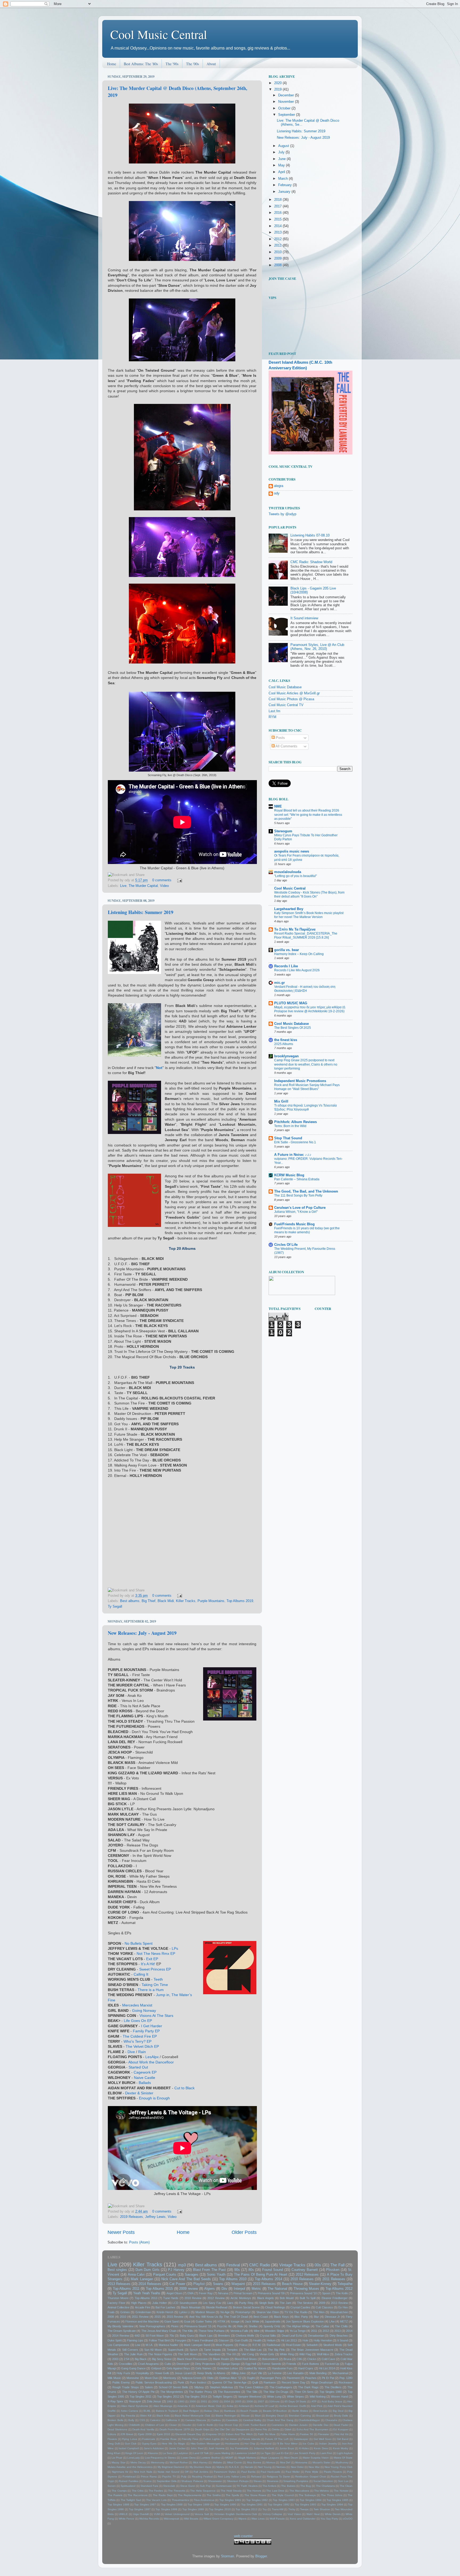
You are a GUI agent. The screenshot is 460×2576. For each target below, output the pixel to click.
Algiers (210, 2289)
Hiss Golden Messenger (205, 2444)
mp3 (182, 2265)
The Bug (306, 2486)
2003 (115, 2359)
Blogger (261, 2556)
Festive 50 (307, 2434)
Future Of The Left (277, 2439)
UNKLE (123, 2514)
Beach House (292, 2284)
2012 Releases (307, 2275)
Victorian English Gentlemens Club (236, 2514)
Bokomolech (270, 2359)
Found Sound (273, 2270)
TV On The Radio (296, 2312)
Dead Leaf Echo (292, 2336)
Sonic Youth (216, 2275)
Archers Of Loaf (264, 2406)
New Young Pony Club (338, 2467)
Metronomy (158, 2462)
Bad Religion (191, 2411)
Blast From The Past (210, 2270)
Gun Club (131, 2444)
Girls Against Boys (178, 2368)
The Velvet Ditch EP (142, 2046)
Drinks (276, 2429)
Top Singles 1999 (193, 2509)
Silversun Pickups (238, 2481)
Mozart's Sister (321, 2462)
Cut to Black (184, 2088)
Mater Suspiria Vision (316, 2458)
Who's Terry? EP (137, 2041)
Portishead (129, 2477)
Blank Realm (221, 2359)
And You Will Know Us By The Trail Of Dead (219, 2317)
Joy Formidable (239, 2448)
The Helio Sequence (203, 2491)
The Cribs (138, 2491)
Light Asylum (345, 2453)
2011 (278, 245)
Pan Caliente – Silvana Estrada (297, 1179)
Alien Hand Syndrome (135, 2406)
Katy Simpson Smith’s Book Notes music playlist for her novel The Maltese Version (309, 915)
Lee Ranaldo (295, 2373)
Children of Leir (155, 2425)
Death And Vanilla (143, 2429)
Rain (142, 2052)
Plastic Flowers (333, 2472)
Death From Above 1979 (175, 2429)
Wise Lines (258, 2519)
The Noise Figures (160, 2354)
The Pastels (115, 2495)
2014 (278, 226)
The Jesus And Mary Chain (159, 2331)
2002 (215, 2401)
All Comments (286, 746)
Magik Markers (247, 2458)
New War (314, 2467)
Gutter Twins (204, 2321)
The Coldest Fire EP (140, 2036)
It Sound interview (304, 618)
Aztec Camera (130, 2411)
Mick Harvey (200, 2462)
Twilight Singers (222, 2397)
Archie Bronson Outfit (293, 2406)
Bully (131, 2420)
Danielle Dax (321, 2425)
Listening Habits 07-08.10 (310, 535)
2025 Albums (284, 1044)
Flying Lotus (130, 2439)
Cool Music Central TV (286, 705)
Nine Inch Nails (143, 2472)
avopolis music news (292, 851)
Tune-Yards (171, 2298)
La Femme (275, 2373)
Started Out (138, 2067)
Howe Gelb (162, 2373)
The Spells (232, 2495)
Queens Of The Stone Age (229, 2382)
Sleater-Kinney (320, 2284)
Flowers (112, 2439)
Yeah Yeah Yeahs (147, 2293)
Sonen (112, 2486)
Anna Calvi (136, 2275)
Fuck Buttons (311, 2364)
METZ (344, 2321)
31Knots (274, 2401)
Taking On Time (155, 1985)
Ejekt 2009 (145, 2434)
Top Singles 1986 (118, 2505)
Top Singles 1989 (199, 2505)
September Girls (167, 2481)
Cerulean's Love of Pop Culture (300, 1208)
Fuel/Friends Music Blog (294, 1224)
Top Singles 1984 (311, 2500)
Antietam (244, 2406)
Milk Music (114, 2378)
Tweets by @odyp (282, 514)
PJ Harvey (176, 2270)
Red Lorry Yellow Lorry (232, 2477)
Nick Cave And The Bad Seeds (186, 2279)
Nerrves (281, 2467)
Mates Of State (343, 2458)
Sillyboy (199, 2387)
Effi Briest (127, 2434)
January (285, 192)
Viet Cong (248, 2354)
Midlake (217, 2462)
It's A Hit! (148, 1964)
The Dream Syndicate (122, 2331)
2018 (278, 200)
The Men (319, 2312)
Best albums (130, 1601)
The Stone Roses (255, 2495)
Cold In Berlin (205, 2425)
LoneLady (134, 2458)
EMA (190, 2293)
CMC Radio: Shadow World (311, 562)
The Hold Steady (231, 2491)
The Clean (346, 2486)
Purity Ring (246, 2303)
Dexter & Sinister (139, 2093)
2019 (278, 89)
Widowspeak (171, 2519)
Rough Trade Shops (126, 2387)
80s (251, 2270)
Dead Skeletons (117, 2429)
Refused (256, 2477)
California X (173, 2420)
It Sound (343, 2340)
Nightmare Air (120, 2472)
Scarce (147, 2481)
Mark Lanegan (142, 2279)
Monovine (133, 2378)
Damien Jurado (299, 2425)
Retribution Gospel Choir (311, 2477)
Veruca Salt (202, 2514)
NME (278, 806)
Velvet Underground (177, 2514)
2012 (278, 239)
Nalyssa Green (192, 2378)
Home (112, 64)
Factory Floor (116, 2303)
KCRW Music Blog (289, 1175)
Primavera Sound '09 (271, 2293)
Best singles (117, 2270)
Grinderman (143, 2312)
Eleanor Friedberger (335, 2298)
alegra (279, 486)
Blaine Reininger (226, 2416)
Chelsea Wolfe (245, 2336)
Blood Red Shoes (246, 2359)
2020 (278, 83)
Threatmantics (180, 2500)
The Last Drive (275, 2491)
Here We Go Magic (173, 2444)
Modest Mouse (205, 2312)
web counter (243, 2536)
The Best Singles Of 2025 (293, 1028)
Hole (305, 2340)
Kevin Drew (321, 2448)
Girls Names (204, 2368)
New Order (297, 2467)
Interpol (239, 2289)
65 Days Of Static (295, 2401)
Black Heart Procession (192, 2359)
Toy (265, 2509)
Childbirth (134, 2425)
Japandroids (273, 2321)
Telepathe (345, 2284)
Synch (194, 2350)
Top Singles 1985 (338, 2500)
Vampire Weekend (250, 2397)
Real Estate (293, 2345)
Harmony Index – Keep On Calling (299, 954)
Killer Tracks (186, 1601)
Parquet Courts (165, 2275)
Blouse (245, 2416)
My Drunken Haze (201, 2467)
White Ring (287, 2354)
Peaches (311, 2378)
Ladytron (183, 2453)
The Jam (285, 2303)
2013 (278, 232)
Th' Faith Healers (247, 2486)
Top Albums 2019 (240, 1601)
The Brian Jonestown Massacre (312, 2350)
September (287, 115)
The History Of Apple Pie (138, 2392)
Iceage (235, 2321)
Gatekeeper (301, 2439)
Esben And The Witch (239, 2434)
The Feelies (156, 2491)
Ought (251, 2378)
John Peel (197, 2448)
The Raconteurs (137, 2495)
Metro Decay (138, 2462)
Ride (240, 2326)
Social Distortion (323, 2481)
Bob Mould (287, 2298)
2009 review (188, 2289)
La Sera (168, 2453)
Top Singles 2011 (141, 2397)
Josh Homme (217, 2448)
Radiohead (273, 2345)
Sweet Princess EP (155, 1969)
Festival (233, 2265)
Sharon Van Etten (268, 2312)
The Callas (322, 2326)
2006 (250, 2401)
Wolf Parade (277, 2519)
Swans (218, 2284)
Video (164, 886)
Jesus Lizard (183, 2373)
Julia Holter (160, 2303)
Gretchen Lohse (227, 2368)
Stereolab (169, 2486)
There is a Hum (151, 1990)
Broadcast (323, 2416)
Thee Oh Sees (304, 2392)
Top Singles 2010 (220, 2509)
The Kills (188, 2331)
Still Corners (130, 2350)
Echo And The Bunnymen (313, 2429)
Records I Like (286, 966)
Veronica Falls (239, 2331)
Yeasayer (135, 2401)
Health (257, 2340)
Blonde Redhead (217, 2307)
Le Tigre (266, 2453)
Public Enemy (121, 2382)
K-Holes (304, 2448)
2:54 (127, 2359)
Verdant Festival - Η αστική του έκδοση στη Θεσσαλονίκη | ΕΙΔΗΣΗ (305, 989)
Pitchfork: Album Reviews (295, 1122)
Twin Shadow (322, 2509)
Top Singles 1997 (140, 2509)
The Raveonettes (229, 2392)
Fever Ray (206, 2293)
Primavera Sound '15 (198, 2326)
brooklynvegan (286, 1056)
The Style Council (283, 2495)
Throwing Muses (306, 2289)
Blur (316, 2317)
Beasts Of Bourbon (275, 2411)
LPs (175, 1948)
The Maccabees (299, 2491)
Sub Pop (205, 2486)
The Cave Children (251, 2387)
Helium (271, 2340)
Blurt (258, 2416)
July (282, 152)
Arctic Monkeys (241, 2298)
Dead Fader (341, 2425)
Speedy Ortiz (272, 2326)
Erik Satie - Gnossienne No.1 (295, 1142)
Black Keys (281, 2317)
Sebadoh (312, 2345)
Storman (227, 2556)
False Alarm (288, 2434)
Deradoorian (316, 2336)
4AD (137, 2336)
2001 (204, 2401)
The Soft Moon (187, 2354)
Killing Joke (239, 2373)
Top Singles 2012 (168, 2397)
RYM (272, 717)
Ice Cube (308, 2444)
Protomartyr (243, 2312)
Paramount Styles (225, 2472)
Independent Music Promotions (300, 1081)
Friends (291, 2364)
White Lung (274, 2397)
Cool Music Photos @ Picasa (291, 699)
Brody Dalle (341, 2416)
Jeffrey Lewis (155, 2217)
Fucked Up (332, 2364)
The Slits (252, 2392)
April (282, 172)
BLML (147, 2411)
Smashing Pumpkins (296, 2481)
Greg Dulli (114, 2444)
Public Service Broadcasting (154, 2382)
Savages (192, 2275)
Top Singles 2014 (196, 2397)
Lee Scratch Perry (304, 2453)
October (285, 108)
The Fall (337, 2265)
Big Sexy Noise (162, 2359)
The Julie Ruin (133, 2354)
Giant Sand (171, 2321)
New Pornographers (152, 2326)
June (282, 159)
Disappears (243, 2429)
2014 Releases (150, 2284)
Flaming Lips (135, 2340)
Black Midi (166, 1601)
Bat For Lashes (165, 2307)
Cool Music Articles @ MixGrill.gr (294, 693)
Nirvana (223, 2293)
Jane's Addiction (154, 2448)
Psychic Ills (224, 2326)
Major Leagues (270, 2458)
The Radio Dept (163, 2495)
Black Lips (206, 2336)
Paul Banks (248, 2472)
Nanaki (249, 2467)
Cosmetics (278, 2425)
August (284, 146)
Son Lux (343, 2481)
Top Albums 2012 (339, 2289)
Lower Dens (188, 2458)
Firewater (324, 2434)
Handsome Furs (282, 2368)
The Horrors (254, 2491)
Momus (271, 2462)
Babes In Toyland (167, 2411)
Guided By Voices (255, 2368)
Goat (187, 2321)
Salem (149, 2387)
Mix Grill (281, 1101)
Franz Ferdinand (202, 2340)
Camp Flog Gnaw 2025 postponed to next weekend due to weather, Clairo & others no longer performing (306, 1064)
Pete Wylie (312, 2472)
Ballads (145, 2083)
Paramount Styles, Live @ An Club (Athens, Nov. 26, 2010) (317, 647)
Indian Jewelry (328, 2444)
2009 (278, 259)
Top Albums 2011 (126, 2289)
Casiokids (232, 2420)
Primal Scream (243, 2293)
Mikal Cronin (235, 2462)
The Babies (288, 2486)
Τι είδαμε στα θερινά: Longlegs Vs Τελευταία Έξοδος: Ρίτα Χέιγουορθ (305, 1108)
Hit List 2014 (327, 2368)
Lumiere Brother (210, 2458)
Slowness (273, 2481)
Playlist (199, 2284)
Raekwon (270, 2382)
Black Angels (266, 2298)
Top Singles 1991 (252, 2505)
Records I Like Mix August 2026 (297, 970)
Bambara (230, 2411)
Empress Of (213, 2434)
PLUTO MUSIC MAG (291, 1003)
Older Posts (244, 2232)
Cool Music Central (159, 34)
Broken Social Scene (246, 2307)
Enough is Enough (154, 2098)
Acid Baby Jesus (332, 2401)
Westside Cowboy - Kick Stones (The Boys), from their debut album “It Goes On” (309, 895)
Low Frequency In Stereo (161, 2458)
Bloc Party (301, 2317)
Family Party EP (146, 2031)
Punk (181, 2382)
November (287, 102)
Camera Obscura (196, 2420)
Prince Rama (149, 2477)
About (211, 64)
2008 (278, 265)
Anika (230, 2406)
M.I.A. (149, 2345)
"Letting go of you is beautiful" (295, 876)
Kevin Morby (341, 2448)
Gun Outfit (241, 2340)
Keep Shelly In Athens (211, 2373)
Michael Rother (179, 2462)
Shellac (253, 2326)
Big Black (141, 2359)
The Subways (307, 2495)
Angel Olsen (174, 2293)
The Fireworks (176, 2491)
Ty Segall (115, 1607)
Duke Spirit (115, 2340)
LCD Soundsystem (185, 2303)
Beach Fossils (249, 2411)
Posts (280, 738)
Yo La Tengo (298, 2331)
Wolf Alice (323, 2354)
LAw (332, 2321)
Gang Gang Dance (133, 2368)
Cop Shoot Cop (228, 2425)
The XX (231, 2354)
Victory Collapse (272, 2514)
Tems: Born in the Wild (290, 1126)
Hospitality (142, 2373)
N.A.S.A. (234, 2467)
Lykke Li (184, 2312)
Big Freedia (128, 2416)
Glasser (224, 2340)
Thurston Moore (118, 2298)
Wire (257, 2331)
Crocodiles (126, 2364)
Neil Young (265, 2467)
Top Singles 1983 (284, 2500)
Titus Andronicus (204, 2500)
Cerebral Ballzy (252, 2420)
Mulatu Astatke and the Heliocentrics (130, 2467)
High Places (139, 2303)
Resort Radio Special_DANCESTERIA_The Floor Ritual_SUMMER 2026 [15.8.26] (306, 936)
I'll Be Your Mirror (287, 2444)
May (282, 165)
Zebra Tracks (344, 2354)
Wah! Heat (313, 2514)
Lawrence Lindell (245, 2453)
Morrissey (170, 2378)
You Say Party (329, 2519)
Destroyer (183, 2364)
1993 (181, 2401)
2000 (193, 2401)
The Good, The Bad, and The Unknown (306, 1191)
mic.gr (280, 983)
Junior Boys (287, 2448)
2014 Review (120, 2336)
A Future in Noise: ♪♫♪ (293, 1155)
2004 (227, 2401)
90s (237, 2270)
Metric (256, 2289)
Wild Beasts (191, 2519)
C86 (299, 2359)
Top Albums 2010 (233, 2279)
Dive (132, 2052)
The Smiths (214, 2495)
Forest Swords (271, 2364)
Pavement (293, 2378)
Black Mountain (191, 2307)
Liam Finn (326, 2453)
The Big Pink (276, 2350)
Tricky (292, 2509)
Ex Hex (343, 2307)
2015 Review (175, 2317)
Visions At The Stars (156, 2016)
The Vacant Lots (156, 2500)
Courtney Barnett (305, 2270)
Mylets (220, 2467)
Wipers (242, 2519)
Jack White (252, 2321)
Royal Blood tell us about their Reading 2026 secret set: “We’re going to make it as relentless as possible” (308, 815)
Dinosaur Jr (332, 2317)
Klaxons (153, 2453)
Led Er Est (282, 2453)
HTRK (221, 2321)
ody (277, 493)
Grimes (125, 2312)
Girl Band (343, 2439)
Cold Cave (328, 2359)
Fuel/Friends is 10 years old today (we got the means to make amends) (307, 1230)
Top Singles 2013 (247, 2509)
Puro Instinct (198, 2382)
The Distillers (333, 2387)
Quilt (255, 2382)
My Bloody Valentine (121, 2326)
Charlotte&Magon (309, 2420)
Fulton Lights (211, 2439)
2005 (238, 2401)
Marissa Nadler (169, 2345)
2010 (278, 252)
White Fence (126, 2519)
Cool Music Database (285, 687)
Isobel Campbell (129, 2448)
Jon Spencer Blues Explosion (305, 2321)
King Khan (114, 2453)
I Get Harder (152, 2026)
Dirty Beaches (339, 2336)
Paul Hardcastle (270, 2472)
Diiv (224, 2289)
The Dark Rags (308, 2387)
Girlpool (156, 2368)
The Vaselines (211, 2354)
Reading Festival (202, 2477)
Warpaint (238, 2284)
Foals (111, 2312)
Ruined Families (128, 2481)
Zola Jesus (154, 2401)
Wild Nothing (318, 2397)
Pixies (175, 2326)
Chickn (312, 2359)
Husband (266, 2444)
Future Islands (251, 2439)
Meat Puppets (225, 2345)
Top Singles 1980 (331, 2392)
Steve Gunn (188, 2486)
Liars (230, 2303)
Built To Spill (308, 2298)
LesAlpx (152, 2057)
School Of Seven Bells (173, 2387)
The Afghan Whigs (298, 2326)
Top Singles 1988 (172, 2505)
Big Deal (338, 2411)
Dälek (288, 2429)
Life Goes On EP (138, 2021)
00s (318, 2265)
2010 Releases (302, 2279)
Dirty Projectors (205, 2364)
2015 (278, 219)
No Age (225, 2312)
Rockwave (346, 2382)
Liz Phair (117, 2458)
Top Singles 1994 (332, 2505)
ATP (314, 2401)
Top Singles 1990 (225, 2505)
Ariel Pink (317, 2406)
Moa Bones (254, 2462)
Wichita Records (149, 2519)
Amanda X (184, 2406)
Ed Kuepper (341, 2429)
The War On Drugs (276, 2392)
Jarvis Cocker (177, 2448)
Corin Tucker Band (255, 2425)
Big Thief (149, 1601)
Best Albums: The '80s (141, 64)
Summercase (224, 2486)
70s (172, 2336)
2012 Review (216, 2298)
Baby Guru (187, 2336)
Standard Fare (149, 2486)
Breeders (224, 2336)
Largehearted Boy (289, 909)
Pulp (184, 2477)
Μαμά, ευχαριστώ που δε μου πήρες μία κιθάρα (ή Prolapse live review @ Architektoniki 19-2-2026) (310, 1009)
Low (138, 2345)
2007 (261, 2401)
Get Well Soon (323, 2439)
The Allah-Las (253, 2350)
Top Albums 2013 (146, 2298)
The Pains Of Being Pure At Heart (261, 2275)
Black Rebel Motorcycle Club (192, 2416)
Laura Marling (222, 2453)
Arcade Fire (143, 2307)
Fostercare (149, 2439)
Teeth (158, 1979)
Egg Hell (251, 2364)
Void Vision (294, 2514)
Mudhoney (342, 2462)
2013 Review (339, 2303)
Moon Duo (151, 2378)
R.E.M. (257, 2345)
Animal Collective (118, 2307)
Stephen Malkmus (221, 2387)
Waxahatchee (339, 2312)
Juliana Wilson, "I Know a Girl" (296, 1212)
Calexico (155, 2420)
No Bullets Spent (139, 1943)
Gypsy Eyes (149, 2444)
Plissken (333, 2270)
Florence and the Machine (142, 2321)
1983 (170, 2401)
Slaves (258, 2481)
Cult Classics (324, 2307)
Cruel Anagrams (148, 2364)
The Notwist (341, 2491)
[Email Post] (179, 880)
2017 (278, 206)
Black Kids (163, 2416)
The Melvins (321, 2491)
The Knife (342, 2293)
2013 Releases (119, 2284)
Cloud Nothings (275, 2307)
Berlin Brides (300, 2411)
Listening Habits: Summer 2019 (141, 912)
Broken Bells (115, 2420)
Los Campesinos (118, 2345)
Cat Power (177, 2284)
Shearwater (215, 2481)
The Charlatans (325, 2486)
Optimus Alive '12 (230, 2378)
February (286, 185)
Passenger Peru (271, 2378)
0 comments (162, 880)
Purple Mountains (211, 1601)
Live (123, 886)
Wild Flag (305, 2354)
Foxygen (181, 2340)
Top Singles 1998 (166, 2509)
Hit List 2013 (289, 2340)
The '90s (172, 64)
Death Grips (202, 2429)
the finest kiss (286, 1040)
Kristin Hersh (165, 2312)
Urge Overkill (141, 2514)
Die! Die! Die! (223, 2429)
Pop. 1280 (346, 2378)
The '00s (192, 64)
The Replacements (190, 2495)
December (287, 95)
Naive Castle (145, 2078)
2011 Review (140, 2317)
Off (187, 2472)
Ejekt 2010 (164, 2434)
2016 (278, 213)
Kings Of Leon (134, 2453)
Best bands (321, 2411)
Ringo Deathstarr (322, 2382)
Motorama (301, 2462)
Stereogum (283, 831)
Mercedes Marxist (137, 2005)
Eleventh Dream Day (188, 2434)
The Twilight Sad (131, 2500)
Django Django (230, 2364)
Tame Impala (212, 2350)
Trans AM (278, 2509)
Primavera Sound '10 (303, 2293)
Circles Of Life (286, 1245)
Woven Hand (339, 2397)
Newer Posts (121, 2232)
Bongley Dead (275, 2416)
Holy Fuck (123, 2373)
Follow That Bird (159, 2340)
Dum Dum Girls (148, 2270)
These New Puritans (211, 2331)
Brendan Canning (300, 2416)
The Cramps (119, 2491)
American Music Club (209, 2406)
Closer (173, 2425)
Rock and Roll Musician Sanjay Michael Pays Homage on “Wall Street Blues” (307, 1087)
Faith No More (267, 2434)
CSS (142, 2420)
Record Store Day (293, 2382)
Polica (243, 2345)
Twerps (304, 2509)
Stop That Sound (288, 1138)
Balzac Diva (211, 2411)
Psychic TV (169, 2477)
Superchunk (176, 2350)
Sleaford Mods (332, 2345)
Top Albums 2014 (268, 2279)
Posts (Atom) (139, 2242)
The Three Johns (332, 2495)
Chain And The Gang (280, 2420)
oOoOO (348, 2519)
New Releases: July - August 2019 (142, 1633)
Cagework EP (145, 2072)
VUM (157, 2514)
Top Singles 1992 (279, 2505)
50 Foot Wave (155, 2336)
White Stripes (295, 2397)
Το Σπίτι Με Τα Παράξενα (295, 929)
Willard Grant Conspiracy (218, 2519)
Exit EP (152, 1959)
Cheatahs (331, 2420)
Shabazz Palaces (192, 2481)
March (284, 179)
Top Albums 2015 (159, 2289)
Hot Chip (250, 2444)
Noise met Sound (169, 2472)
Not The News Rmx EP (156, 1953)
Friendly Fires (190, 2439)
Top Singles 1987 (145, 2505)
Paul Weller (293, 2472)
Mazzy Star (118, 2462)
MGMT (229, 2458)
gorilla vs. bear (287, 950)
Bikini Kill (146, 2416)
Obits (210, 2378)
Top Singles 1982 (257, 2500)
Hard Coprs (306, 2368)
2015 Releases (264, 2284)
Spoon (326, 2293)
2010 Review (193, 2298)
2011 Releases (334, 2279)
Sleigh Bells (266, 2303)
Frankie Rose (169, 2439)
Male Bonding (318, 2373)
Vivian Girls (267, 2354)
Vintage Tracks (292, 2265)
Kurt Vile (257, 2373)
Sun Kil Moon (153, 2350)
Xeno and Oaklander (303, 2519)
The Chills (341, 2326)
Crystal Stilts (268, 2336)
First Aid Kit (341, 2434)
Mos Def (285, 2462)
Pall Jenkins (201, 2472)
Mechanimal (340, 2373)
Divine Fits (261, 2429)
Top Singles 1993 (306, 2505)
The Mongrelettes (172, 2392)
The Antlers (269, 2486)
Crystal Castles (300, 2307)
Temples (232, 2350)
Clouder (187, 2425)
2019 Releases (132, 2217)
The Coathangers (281, 2387)
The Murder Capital (143, 886)
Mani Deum (291, 2458)
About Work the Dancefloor (151, 2062)
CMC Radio (260, 2265)
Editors (112, 2434)
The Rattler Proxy (200, 2392)
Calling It (141, 1974)
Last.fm (274, 711)
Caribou (216, 2420)
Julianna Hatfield (264, 2448)
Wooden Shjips (274, 2331)
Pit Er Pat (328, 2378)
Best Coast (261, 2317)
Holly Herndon (323, 2340)
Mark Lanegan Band (197, 2345)
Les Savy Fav (212, 2303)
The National (277, 2289)
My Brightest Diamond (171, 2467)
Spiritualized (128, 2486)
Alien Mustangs (163, 2406)
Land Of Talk (201, 2453)
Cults (168, 2364)
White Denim (333, 2514)
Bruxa (287, 2359)
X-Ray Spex (115, 2401)
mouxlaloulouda (288, 872)
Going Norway (144, 2010)
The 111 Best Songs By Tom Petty (298, 1195)
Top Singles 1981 (230, 2500)
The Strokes (305, 2303)
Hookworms (232, 2444)
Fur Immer (231, 2439)
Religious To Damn (278, 2477)
